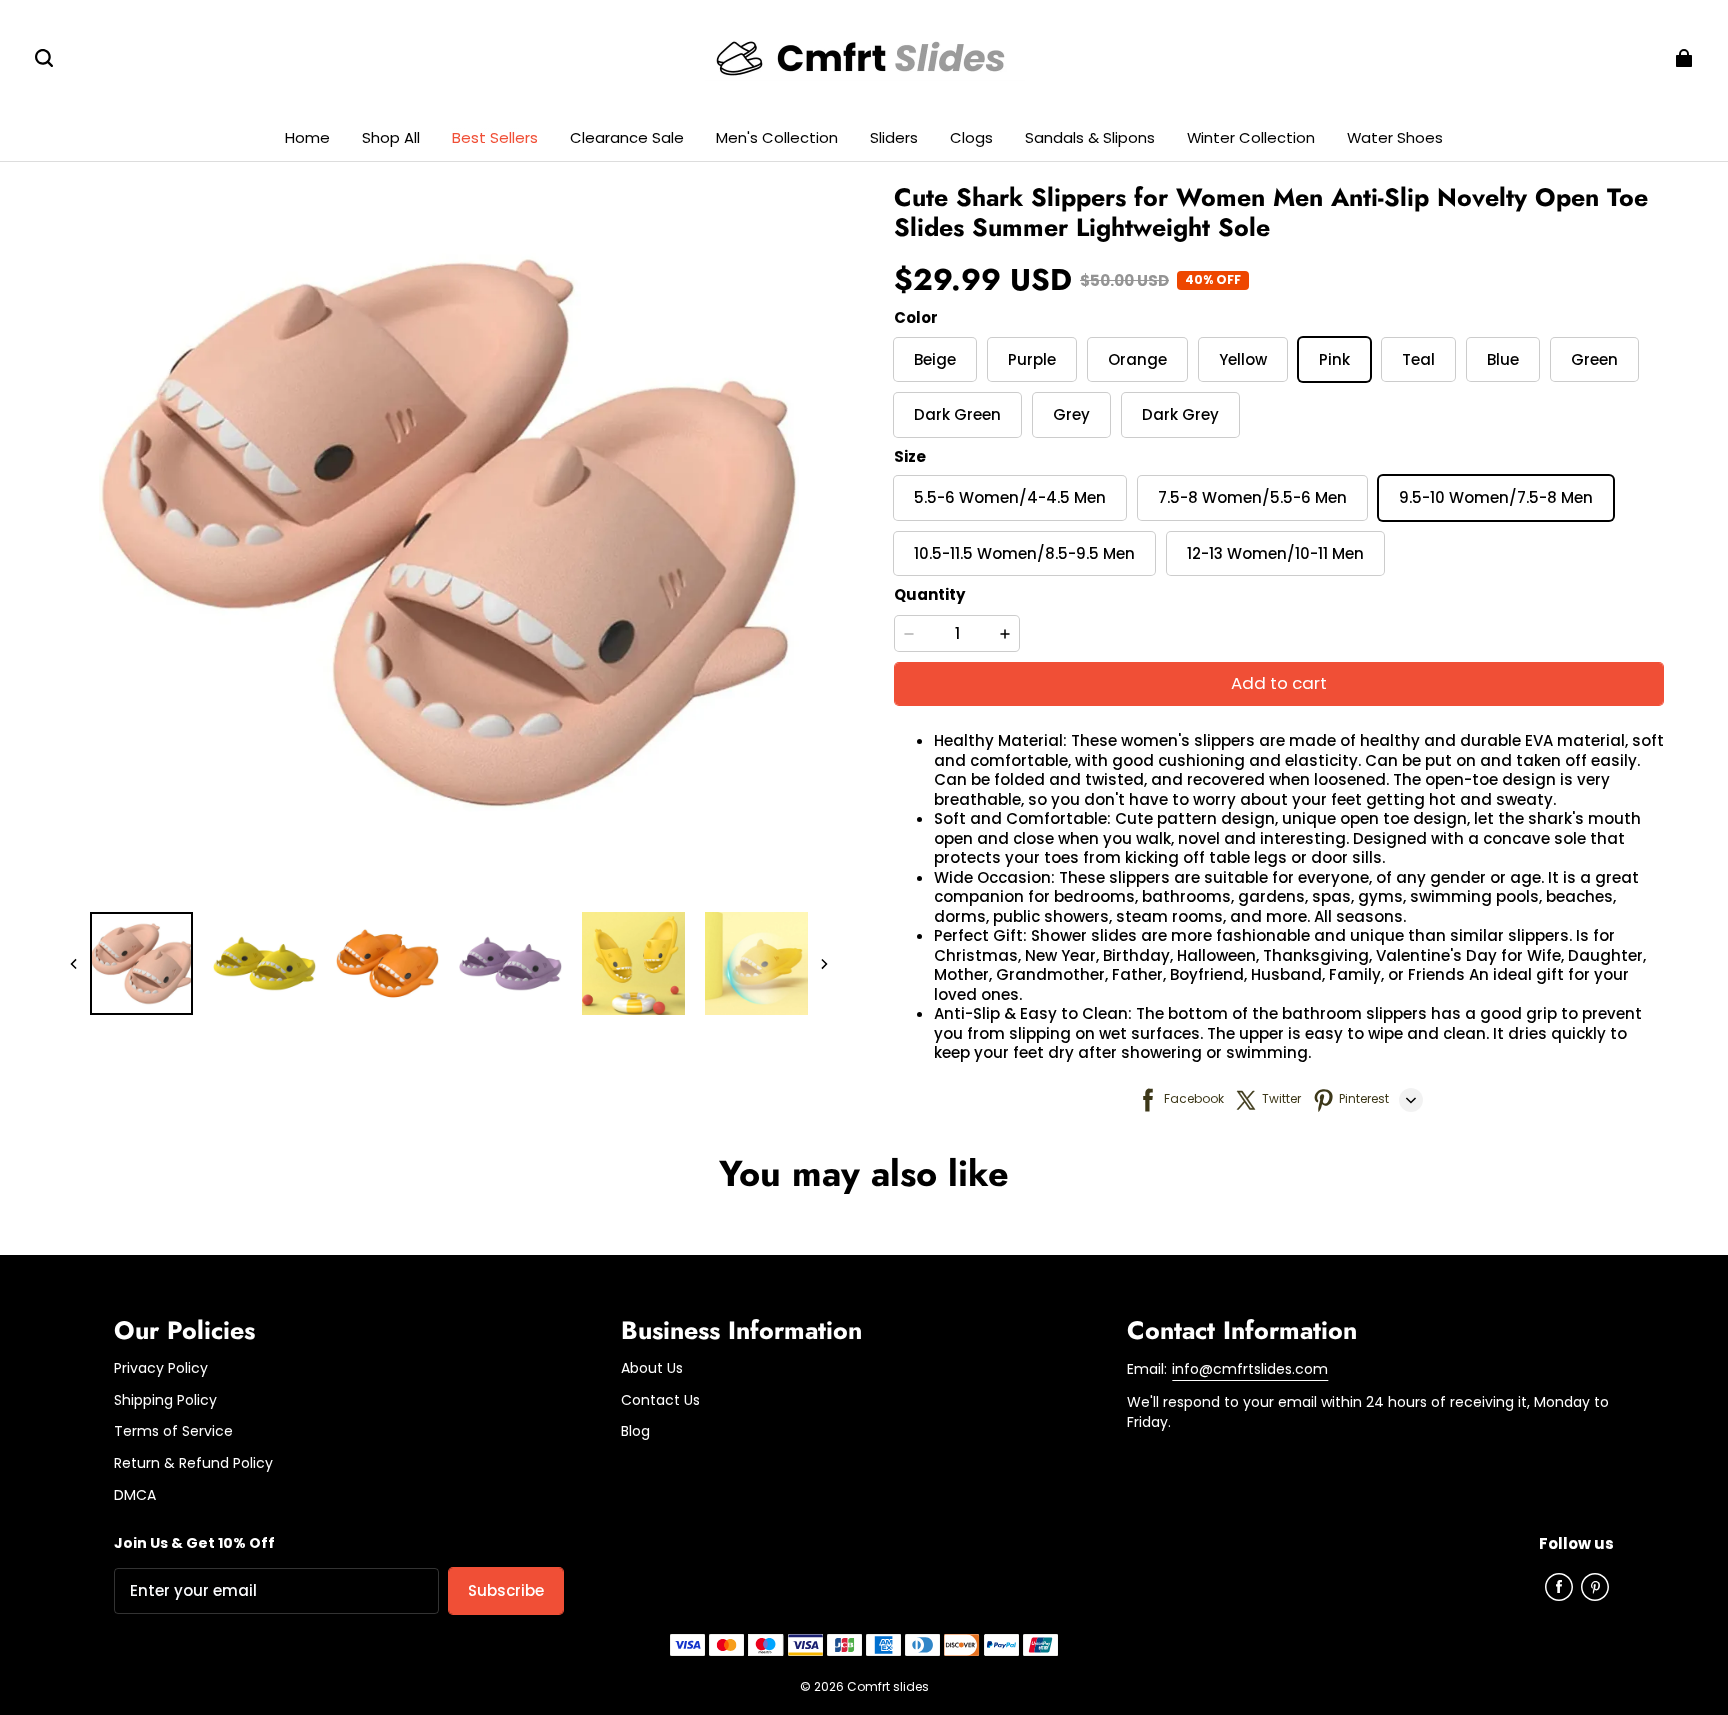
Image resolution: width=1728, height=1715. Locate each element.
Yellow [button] (1243, 359)
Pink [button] (1334, 359)
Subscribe (506, 1590)
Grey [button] (1071, 414)
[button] (44, 58)
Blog (635, 1431)
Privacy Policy (161, 1368)
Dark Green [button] (957, 414)
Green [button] (1594, 359)
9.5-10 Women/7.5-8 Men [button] (1496, 497)
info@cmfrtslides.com (1250, 1369)
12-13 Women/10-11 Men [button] (1275, 553)
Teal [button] (1418, 359)
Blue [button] (1503, 359)
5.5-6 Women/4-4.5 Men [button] (1010, 497)
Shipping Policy (165, 1400)
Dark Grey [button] (1180, 414)
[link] (777, 138)
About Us (652, 1368)
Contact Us (660, 1400)
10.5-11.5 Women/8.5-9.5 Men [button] (1024, 553)
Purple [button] (1032, 359)
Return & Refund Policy (193, 1463)
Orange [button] (1137, 359)
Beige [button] (935, 359)
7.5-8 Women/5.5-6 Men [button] (1252, 497)
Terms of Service (173, 1431)
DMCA (135, 1495)
